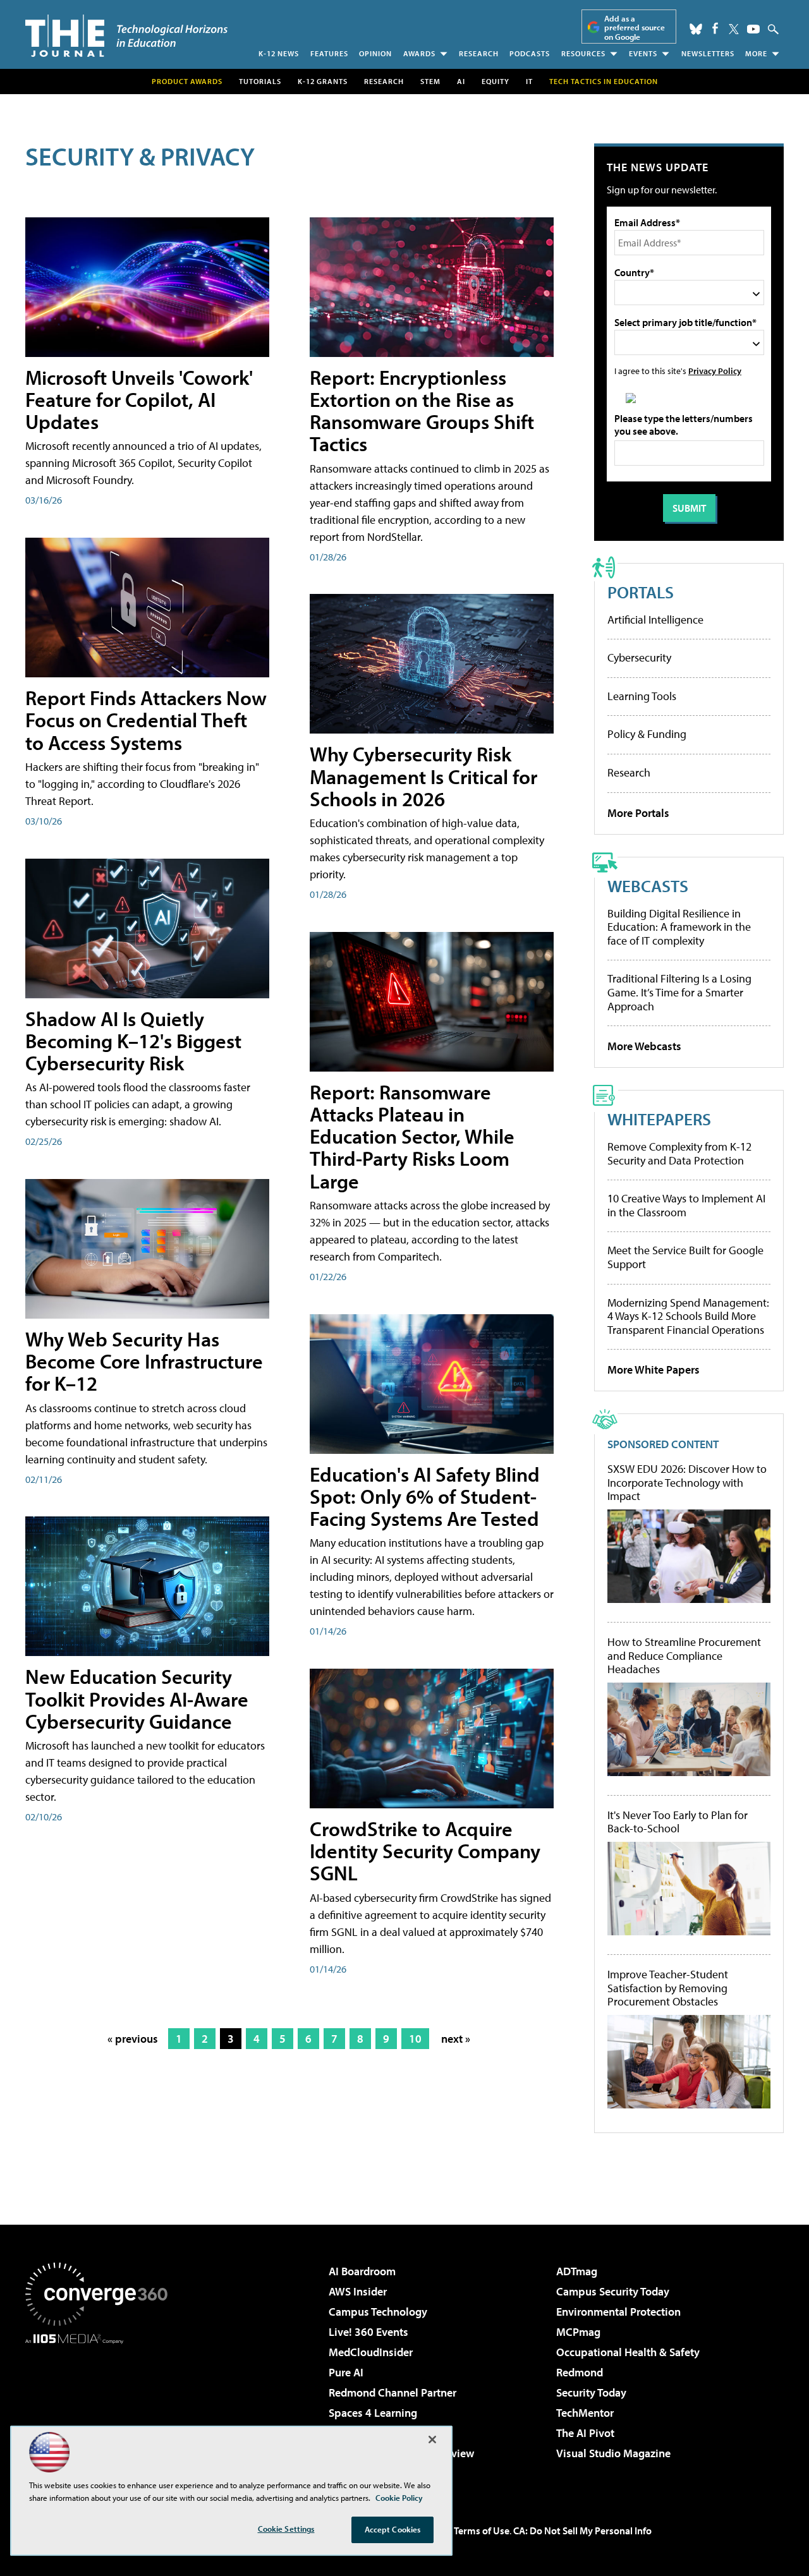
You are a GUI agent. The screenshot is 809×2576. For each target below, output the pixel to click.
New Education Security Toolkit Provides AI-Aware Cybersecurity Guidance (137, 1698)
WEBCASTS (648, 886)
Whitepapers (659, 1119)
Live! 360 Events (368, 2332)
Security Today (591, 2392)
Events (643, 53)
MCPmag (578, 2332)
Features (329, 53)
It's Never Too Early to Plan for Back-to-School (678, 1822)
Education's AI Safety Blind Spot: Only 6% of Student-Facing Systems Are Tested (425, 1496)
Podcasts (530, 53)
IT (529, 81)
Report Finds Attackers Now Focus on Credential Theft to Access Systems (146, 720)
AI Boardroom (362, 2271)
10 (415, 2039)
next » (456, 2039)
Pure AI (346, 2372)
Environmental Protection (618, 2312)
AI (461, 81)
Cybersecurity (639, 657)
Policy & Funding (647, 734)
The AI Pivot (585, 2433)
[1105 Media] (101, 2409)
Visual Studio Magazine (613, 2453)
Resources (583, 53)
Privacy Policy (715, 371)
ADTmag (577, 2271)
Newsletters (708, 53)
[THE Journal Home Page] (126, 36)
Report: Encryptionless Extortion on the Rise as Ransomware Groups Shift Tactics (422, 411)
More (756, 53)
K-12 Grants (323, 81)
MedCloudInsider (371, 2352)
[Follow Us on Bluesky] (696, 29)
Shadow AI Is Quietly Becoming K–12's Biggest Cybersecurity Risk (133, 1041)
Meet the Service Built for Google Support (685, 1257)
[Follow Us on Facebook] (715, 28)
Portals (641, 592)
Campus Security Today (613, 2291)
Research (479, 53)
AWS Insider (358, 2291)
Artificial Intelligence (655, 620)
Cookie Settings (286, 2529)
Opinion (375, 53)
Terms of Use (482, 2531)
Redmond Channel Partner (392, 2392)
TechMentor (585, 2413)
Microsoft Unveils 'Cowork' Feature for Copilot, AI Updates (139, 399)
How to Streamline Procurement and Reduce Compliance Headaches (684, 1656)
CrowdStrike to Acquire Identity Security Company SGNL (425, 1851)
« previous (133, 2039)
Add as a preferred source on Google (635, 27)
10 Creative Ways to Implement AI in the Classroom (686, 1205)
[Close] (432, 2440)
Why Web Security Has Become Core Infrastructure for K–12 (144, 1361)
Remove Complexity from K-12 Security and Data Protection (679, 1153)
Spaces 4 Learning (373, 2413)
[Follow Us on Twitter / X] (734, 29)
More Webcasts (644, 1046)
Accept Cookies (393, 2529)
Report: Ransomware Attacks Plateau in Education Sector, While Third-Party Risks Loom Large (412, 1136)
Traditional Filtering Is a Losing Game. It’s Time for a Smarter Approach (679, 992)
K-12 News (279, 53)
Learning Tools (642, 696)
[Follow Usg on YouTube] (753, 29)
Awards (419, 53)
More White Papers (654, 1370)
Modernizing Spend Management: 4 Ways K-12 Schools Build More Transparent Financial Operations (688, 1316)
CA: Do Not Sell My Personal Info (582, 2531)
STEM (430, 81)
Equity (496, 81)
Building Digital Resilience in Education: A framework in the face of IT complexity (679, 927)
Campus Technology (378, 2312)
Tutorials (260, 81)
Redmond (580, 2372)
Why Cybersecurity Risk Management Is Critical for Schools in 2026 (423, 776)
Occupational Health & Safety (628, 2352)
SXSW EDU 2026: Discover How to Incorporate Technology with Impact (687, 1483)
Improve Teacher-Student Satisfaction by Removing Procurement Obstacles (668, 1988)
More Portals (638, 813)
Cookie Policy (399, 2498)
